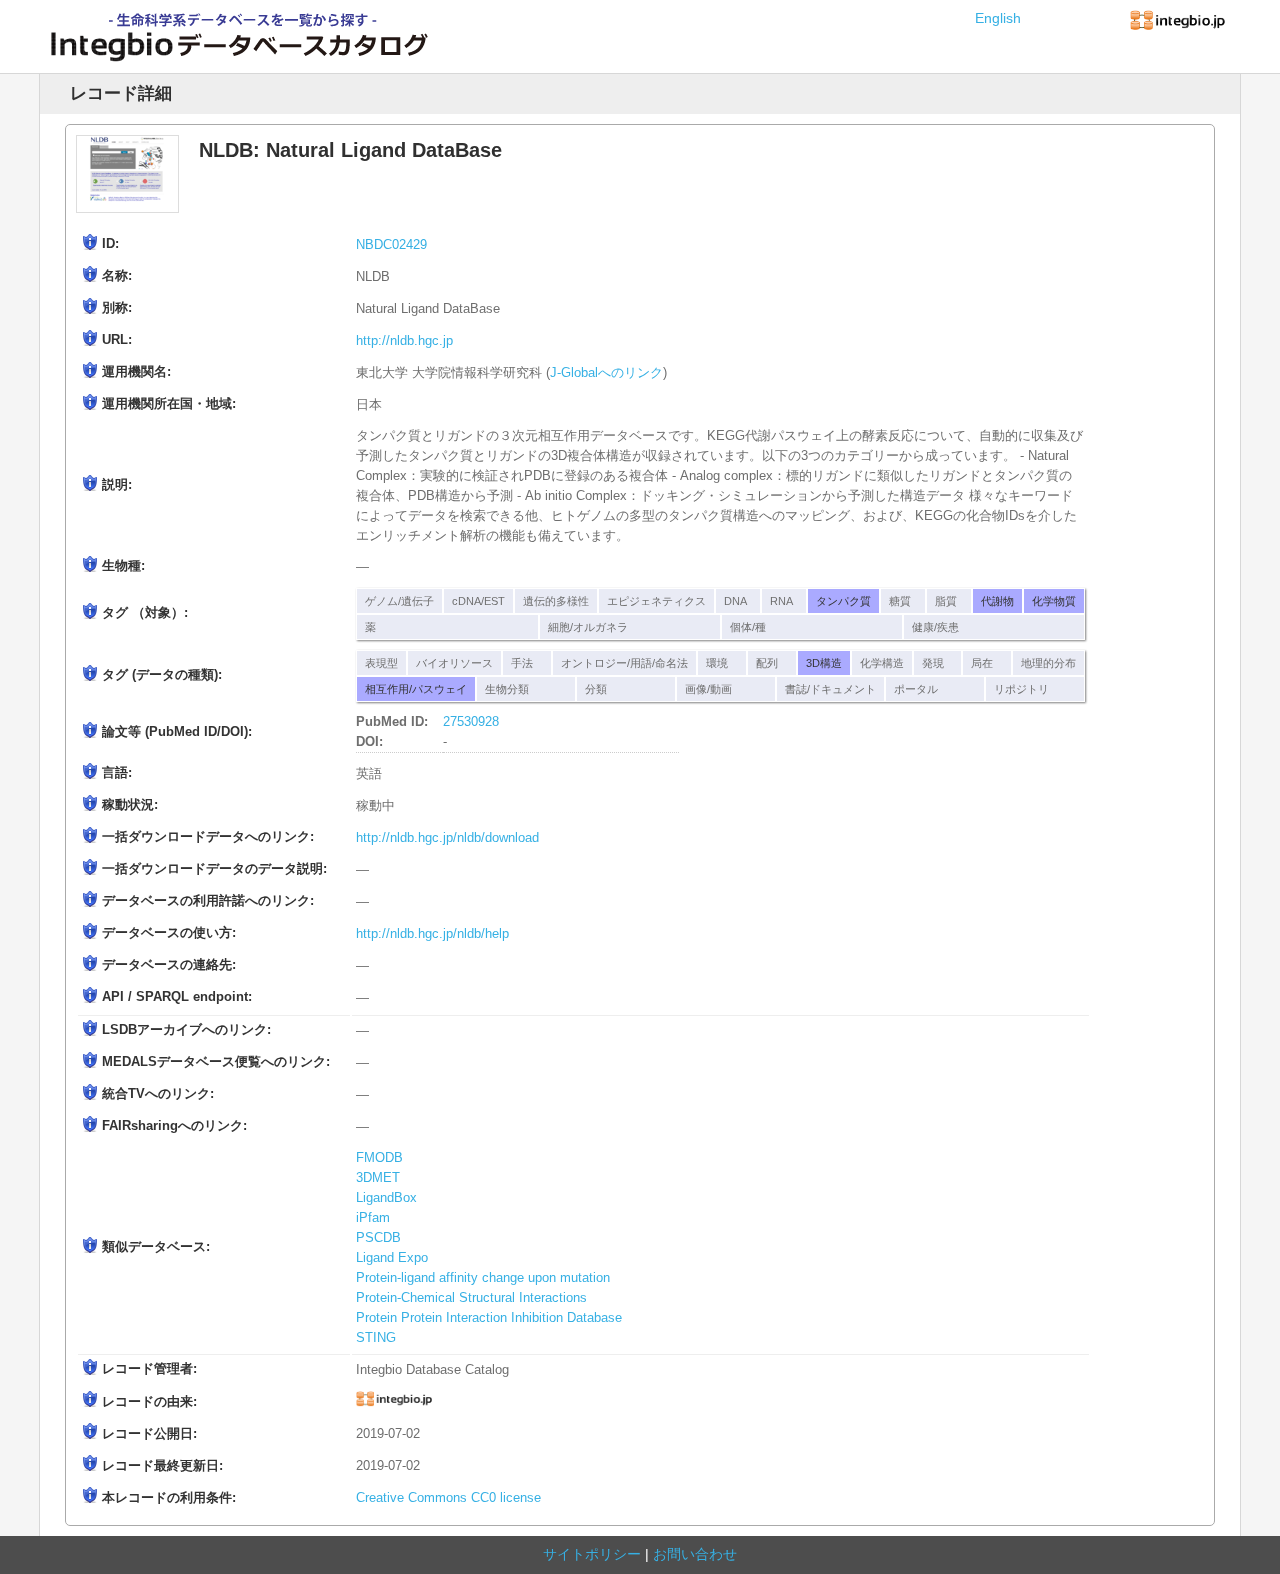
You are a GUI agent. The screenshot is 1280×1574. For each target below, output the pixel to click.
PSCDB (378, 1238)
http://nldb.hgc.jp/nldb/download (447, 838)
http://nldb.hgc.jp (404, 341)
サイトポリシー (592, 1554)
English (998, 18)
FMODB (379, 1158)
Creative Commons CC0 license (448, 1498)
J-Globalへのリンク (606, 373)
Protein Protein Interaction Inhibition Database (489, 1318)
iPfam (373, 1218)
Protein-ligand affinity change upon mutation (483, 1278)
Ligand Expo (392, 1258)
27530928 (471, 722)
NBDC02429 (391, 245)
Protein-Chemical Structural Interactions (471, 1298)
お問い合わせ (695, 1554)
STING (376, 1338)
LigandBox (386, 1198)
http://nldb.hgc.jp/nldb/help (432, 934)
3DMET (378, 1178)
